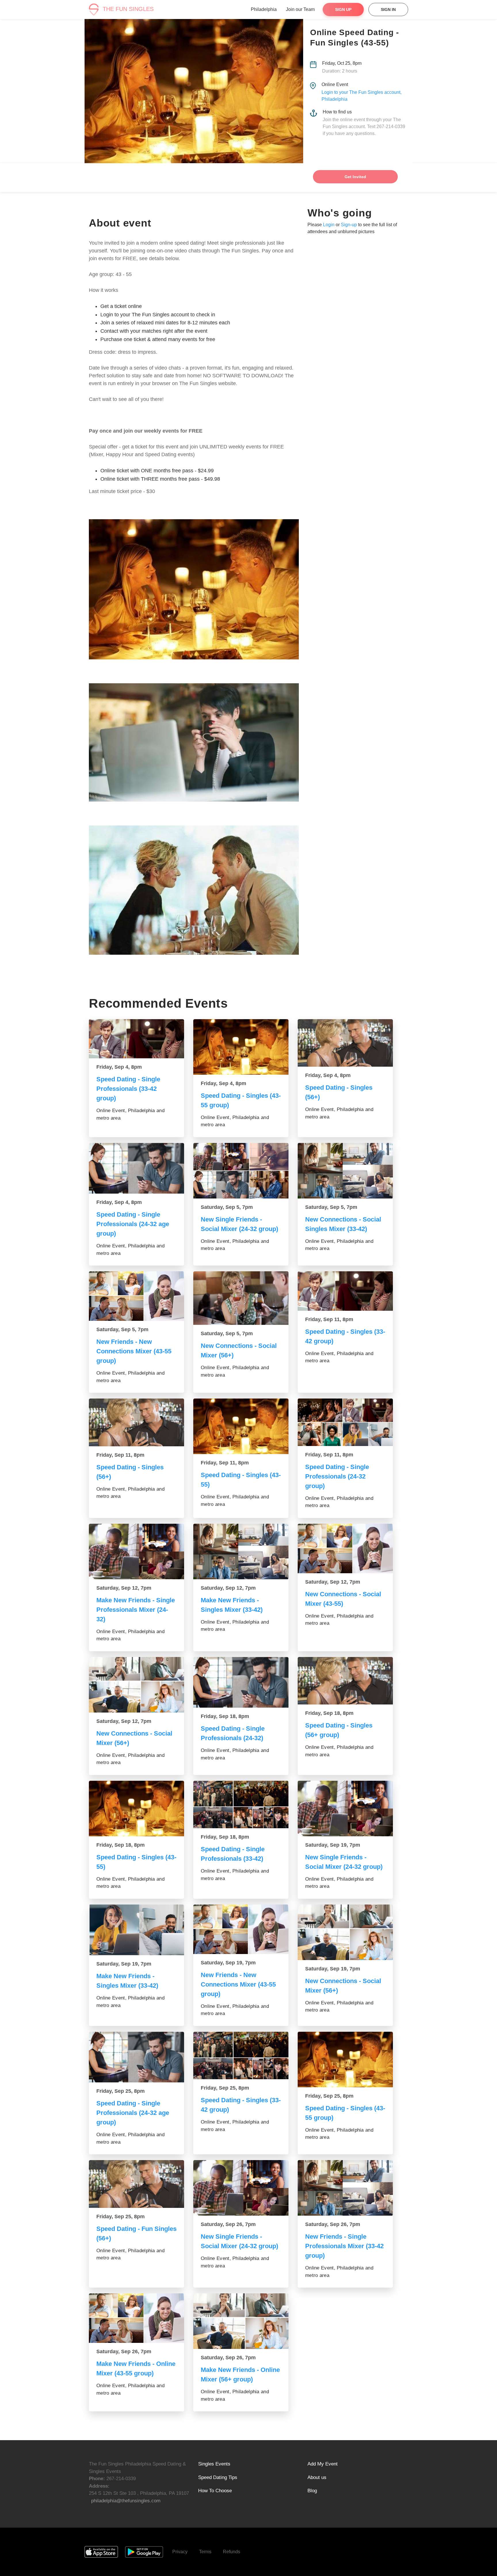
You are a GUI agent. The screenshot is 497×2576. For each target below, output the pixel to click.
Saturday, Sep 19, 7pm (333, 1845)
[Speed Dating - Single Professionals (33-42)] (241, 1805)
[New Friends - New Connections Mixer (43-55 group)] (136, 1296)
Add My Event (323, 2464)
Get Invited (355, 177)
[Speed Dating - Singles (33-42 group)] (345, 1291)
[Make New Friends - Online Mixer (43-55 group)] (136, 2318)
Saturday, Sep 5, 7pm (227, 1207)
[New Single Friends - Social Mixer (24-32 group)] (241, 1171)
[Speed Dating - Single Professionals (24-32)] (241, 1682)
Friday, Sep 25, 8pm (121, 2091)
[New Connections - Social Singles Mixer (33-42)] (345, 1171)
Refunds (232, 2552)
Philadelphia (264, 9)
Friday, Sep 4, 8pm (119, 1067)
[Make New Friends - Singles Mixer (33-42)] (241, 1552)
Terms (205, 2552)
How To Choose (215, 2491)
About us (317, 2477)
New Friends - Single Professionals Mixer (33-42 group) (344, 2246)
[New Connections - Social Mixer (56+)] (241, 1298)
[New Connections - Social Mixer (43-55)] (345, 1548)
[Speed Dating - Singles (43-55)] (241, 1426)
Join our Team (300, 9)
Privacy (180, 2552)
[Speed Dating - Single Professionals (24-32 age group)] (136, 1168)
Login (329, 225)
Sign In (388, 9)
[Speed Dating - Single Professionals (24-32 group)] (345, 1422)
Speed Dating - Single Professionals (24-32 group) (337, 1476)
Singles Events (214, 2464)
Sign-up (349, 225)
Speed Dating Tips (218, 2477)
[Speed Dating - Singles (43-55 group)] (241, 1047)
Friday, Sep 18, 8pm (225, 1716)
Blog (312, 2491)
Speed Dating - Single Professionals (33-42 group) (128, 1089)
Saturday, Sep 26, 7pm (228, 2224)
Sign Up (343, 9)
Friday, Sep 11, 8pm (329, 1319)
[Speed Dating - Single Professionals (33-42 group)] (136, 1039)
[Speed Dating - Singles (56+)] (345, 1043)
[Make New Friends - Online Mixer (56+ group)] (241, 2321)
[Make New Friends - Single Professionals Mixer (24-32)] (136, 1552)
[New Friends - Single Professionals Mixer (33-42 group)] (345, 2188)
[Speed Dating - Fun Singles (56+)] (136, 2184)
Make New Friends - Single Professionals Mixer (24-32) (136, 1610)
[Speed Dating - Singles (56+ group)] (345, 1681)
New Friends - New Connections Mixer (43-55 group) (134, 1351)
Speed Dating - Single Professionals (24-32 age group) (133, 1224)
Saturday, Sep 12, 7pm (124, 1588)
